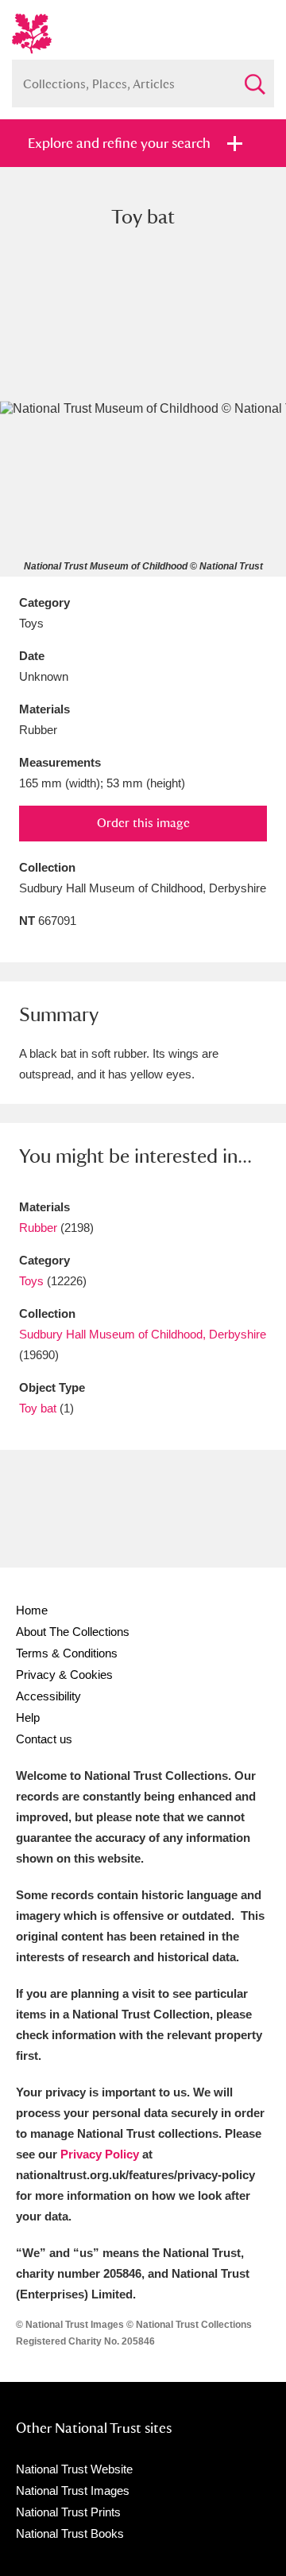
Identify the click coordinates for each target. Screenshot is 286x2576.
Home (32, 1610)
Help (28, 1717)
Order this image (143, 823)
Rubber (38, 1228)
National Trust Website (74, 2469)
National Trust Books (70, 2533)
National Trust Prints (68, 2512)
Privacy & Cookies (64, 1675)
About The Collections (73, 1632)
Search (254, 78)
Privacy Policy (100, 2154)
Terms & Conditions (67, 1653)
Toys (31, 1281)
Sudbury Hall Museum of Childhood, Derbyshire (143, 1334)
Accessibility (48, 1696)
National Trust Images (73, 2491)
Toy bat (38, 1408)
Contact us (44, 1739)
